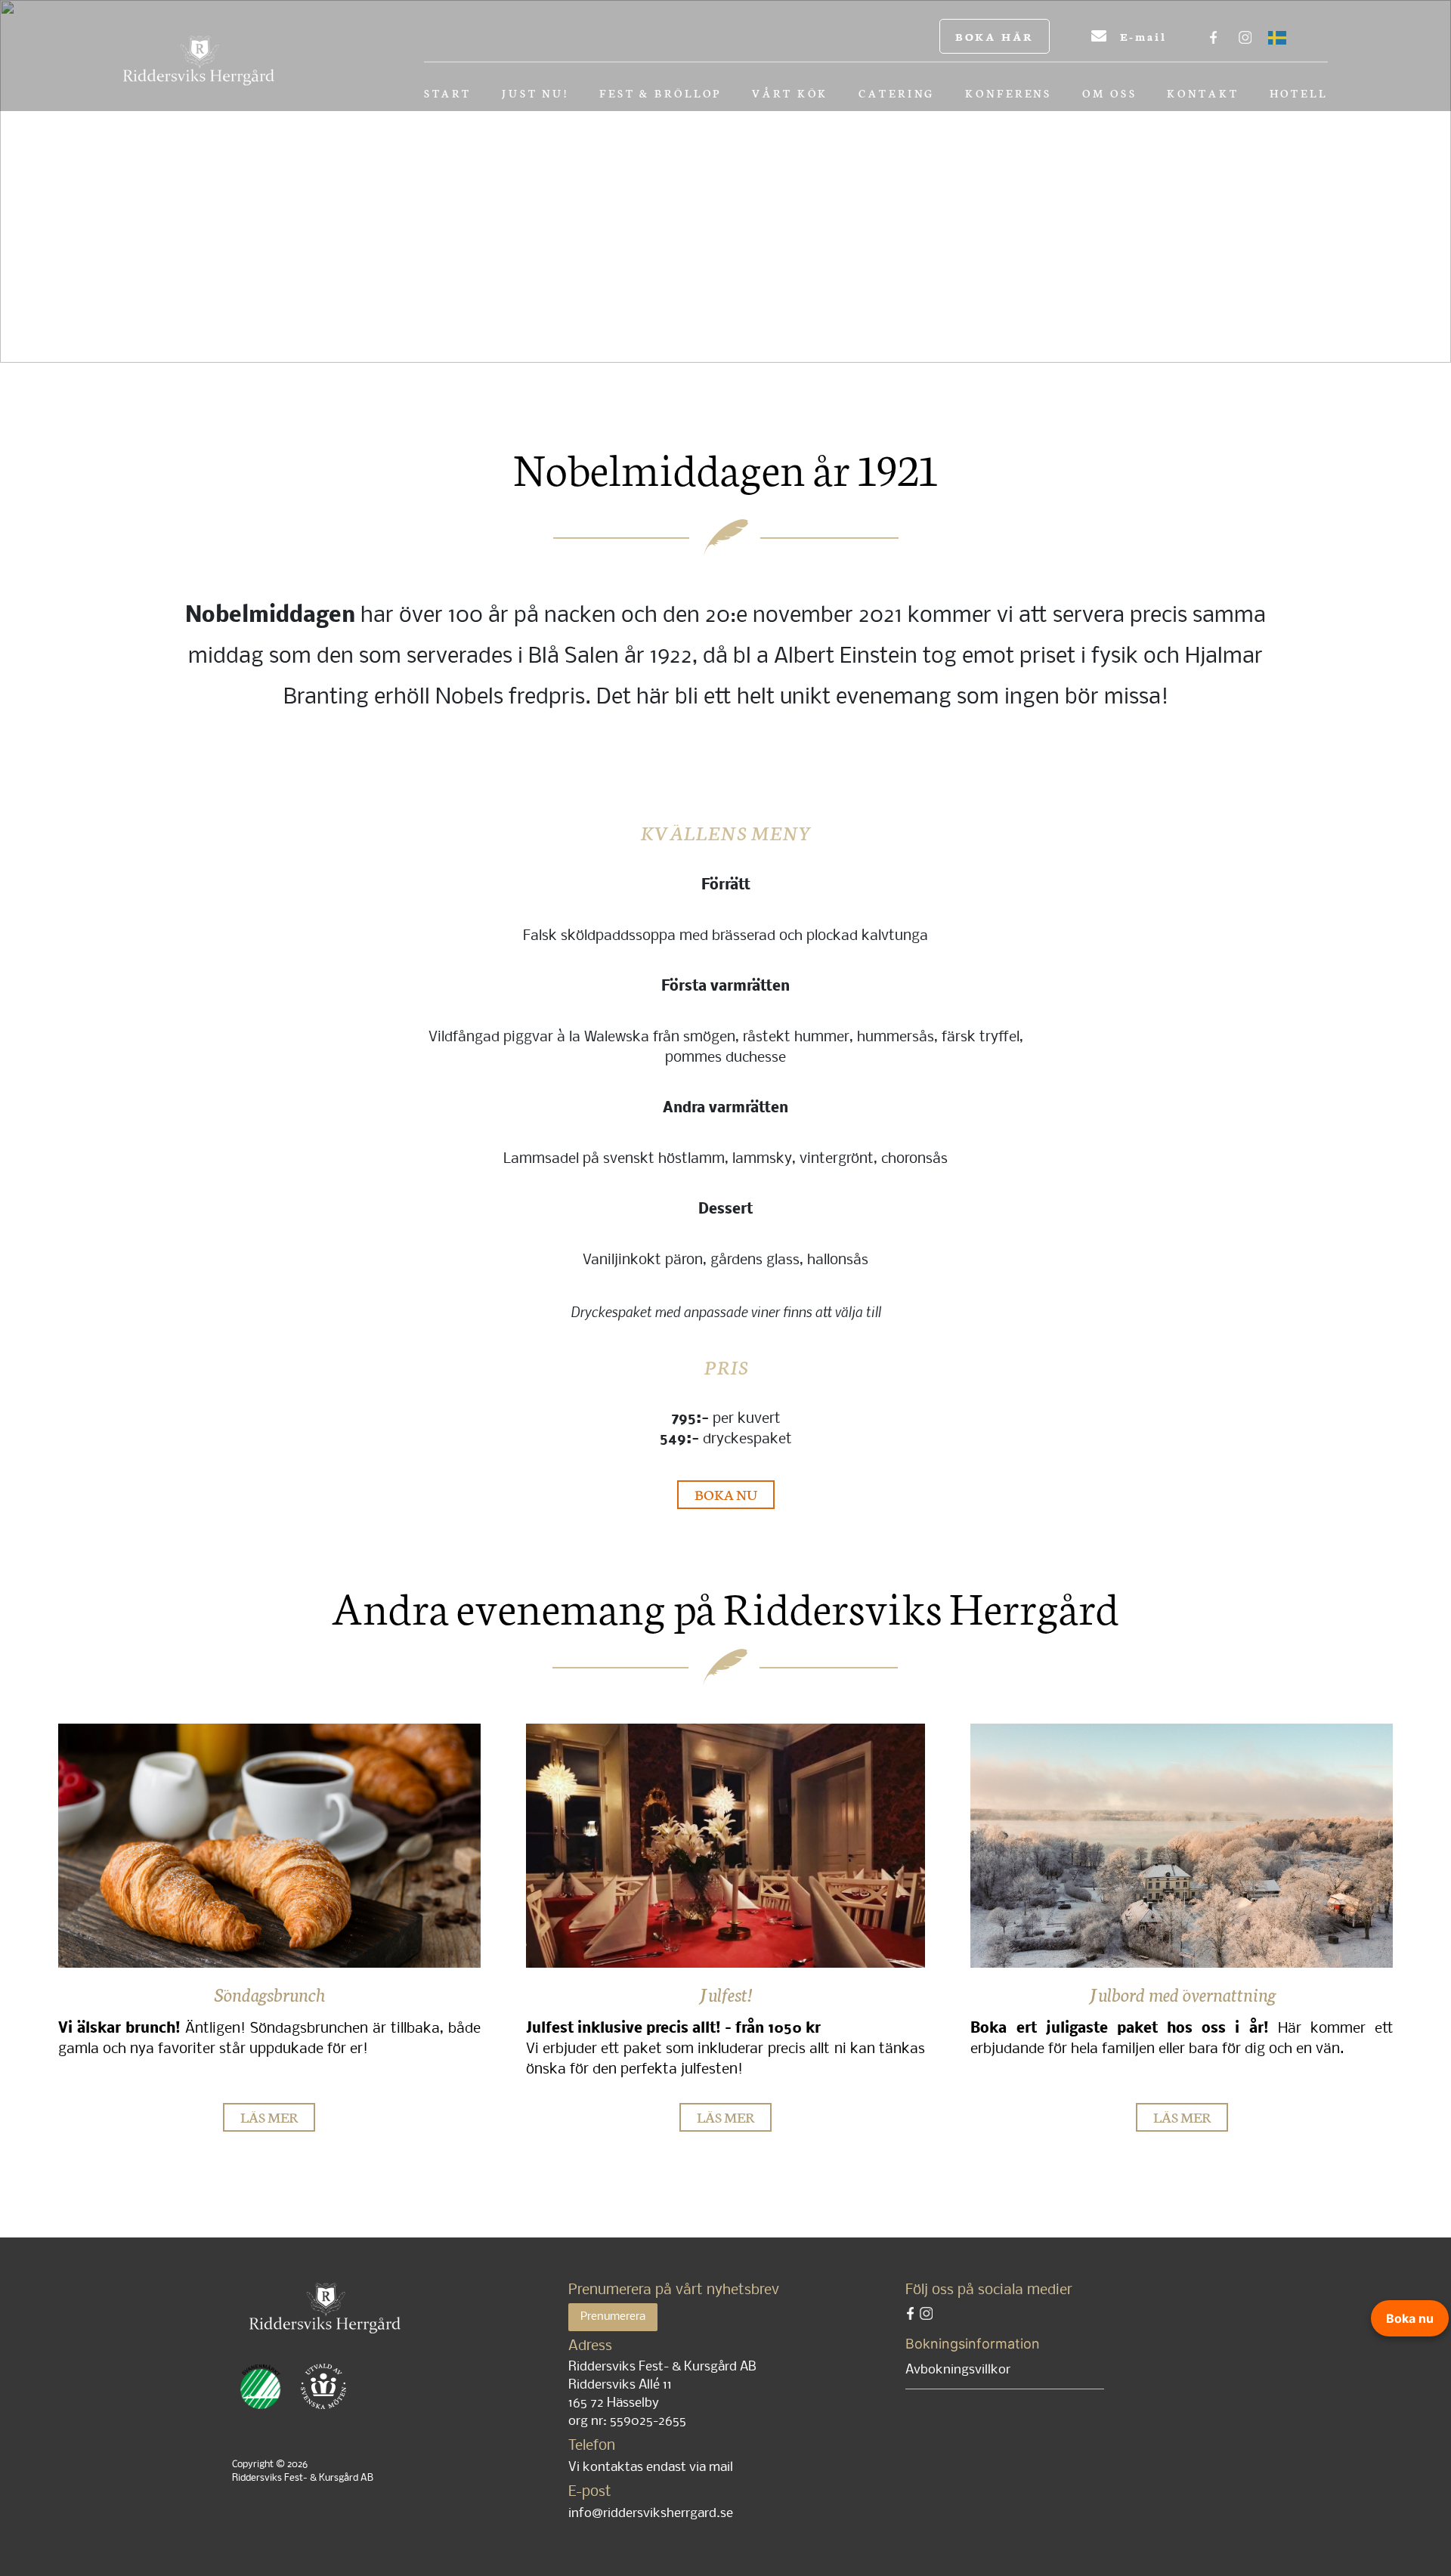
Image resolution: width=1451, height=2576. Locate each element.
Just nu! (535, 94)
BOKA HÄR (995, 36)
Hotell (1299, 94)
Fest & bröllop (661, 94)
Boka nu (1410, 2318)
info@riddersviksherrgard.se (651, 2514)
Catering (897, 94)
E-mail (1141, 36)
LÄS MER (269, 2116)
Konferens (1009, 94)
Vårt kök (790, 94)
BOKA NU (726, 1494)
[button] (137, 182)
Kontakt (1203, 94)
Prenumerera (613, 2317)
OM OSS (1109, 94)
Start (448, 94)
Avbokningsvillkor (958, 2370)
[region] (725, 181)
